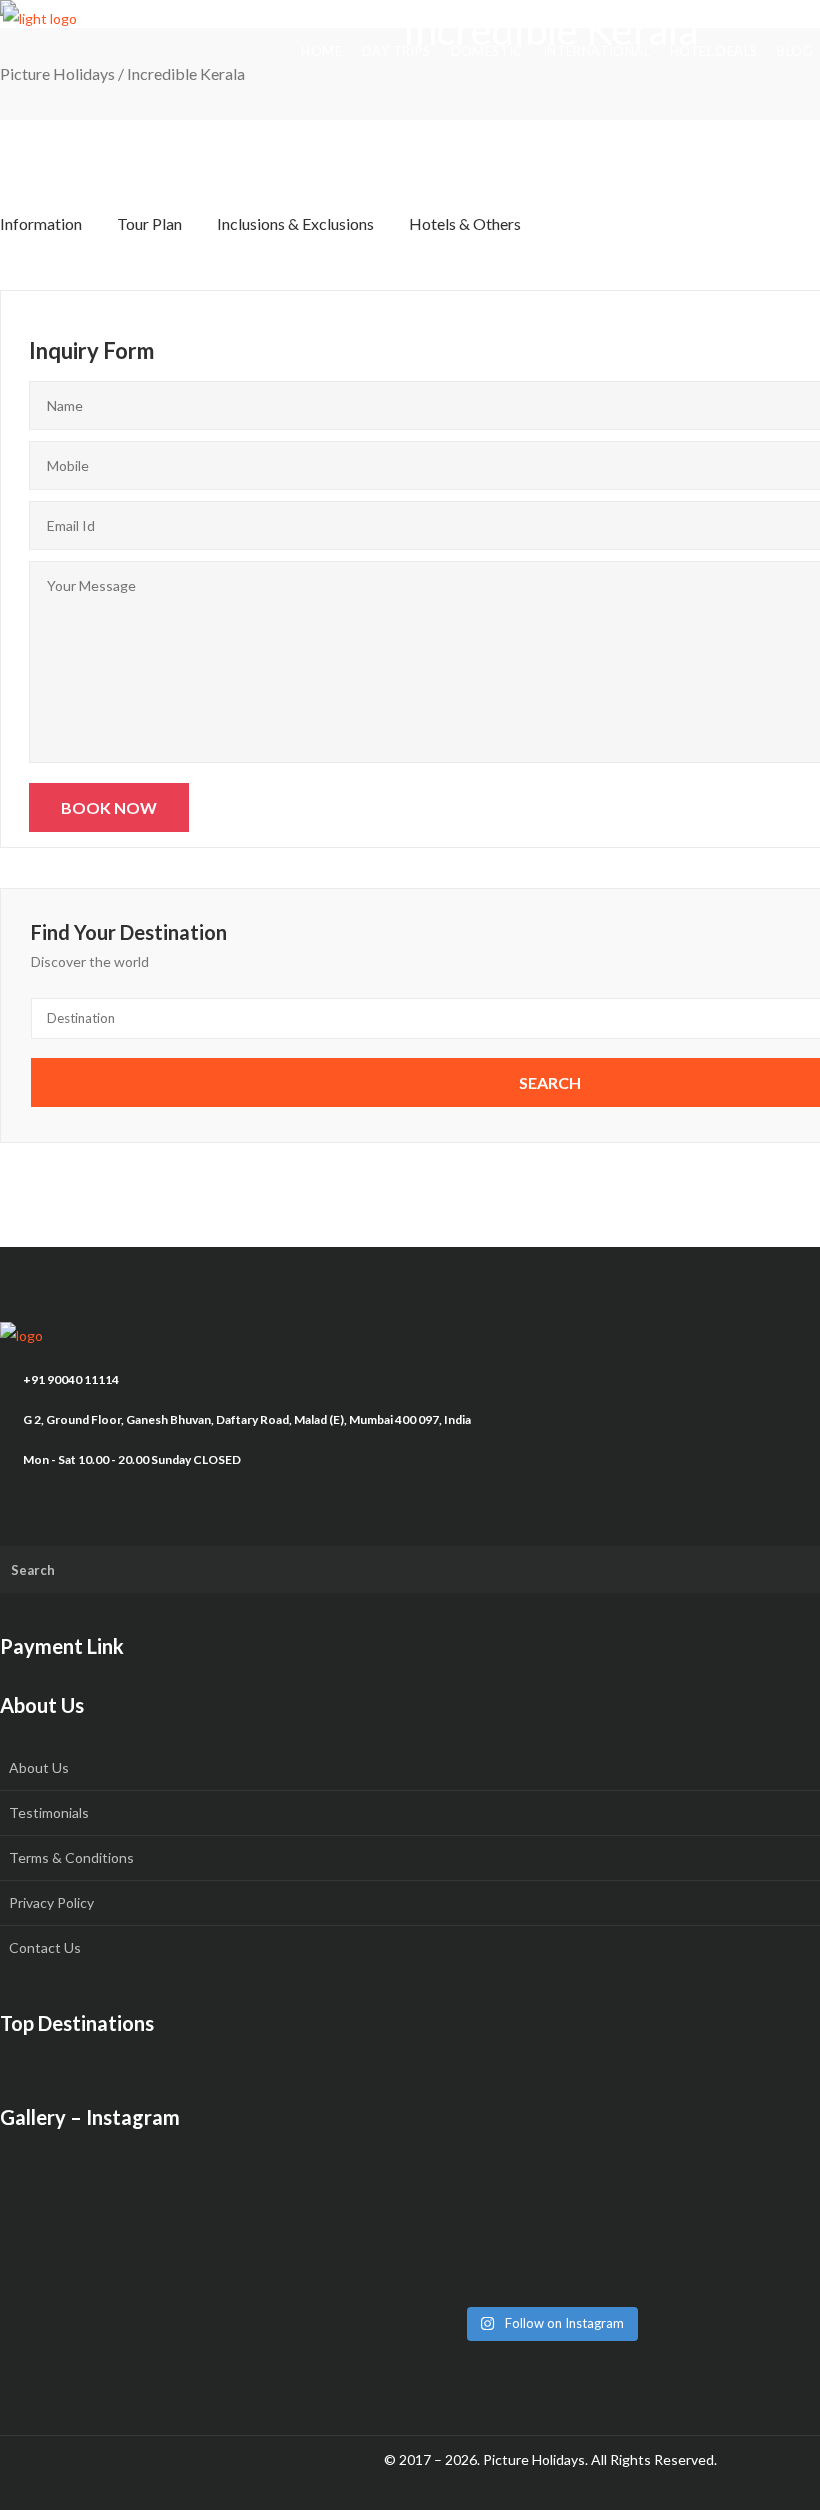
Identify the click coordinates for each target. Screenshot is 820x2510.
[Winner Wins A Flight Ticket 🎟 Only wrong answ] (549, 2184)
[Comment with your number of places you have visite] (180, 2234)
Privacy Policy (51, 1902)
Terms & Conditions (71, 1857)
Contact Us (45, 1947)
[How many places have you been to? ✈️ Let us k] (549, 2234)
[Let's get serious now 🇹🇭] (180, 2184)
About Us (39, 1767)
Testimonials (49, 1812)
